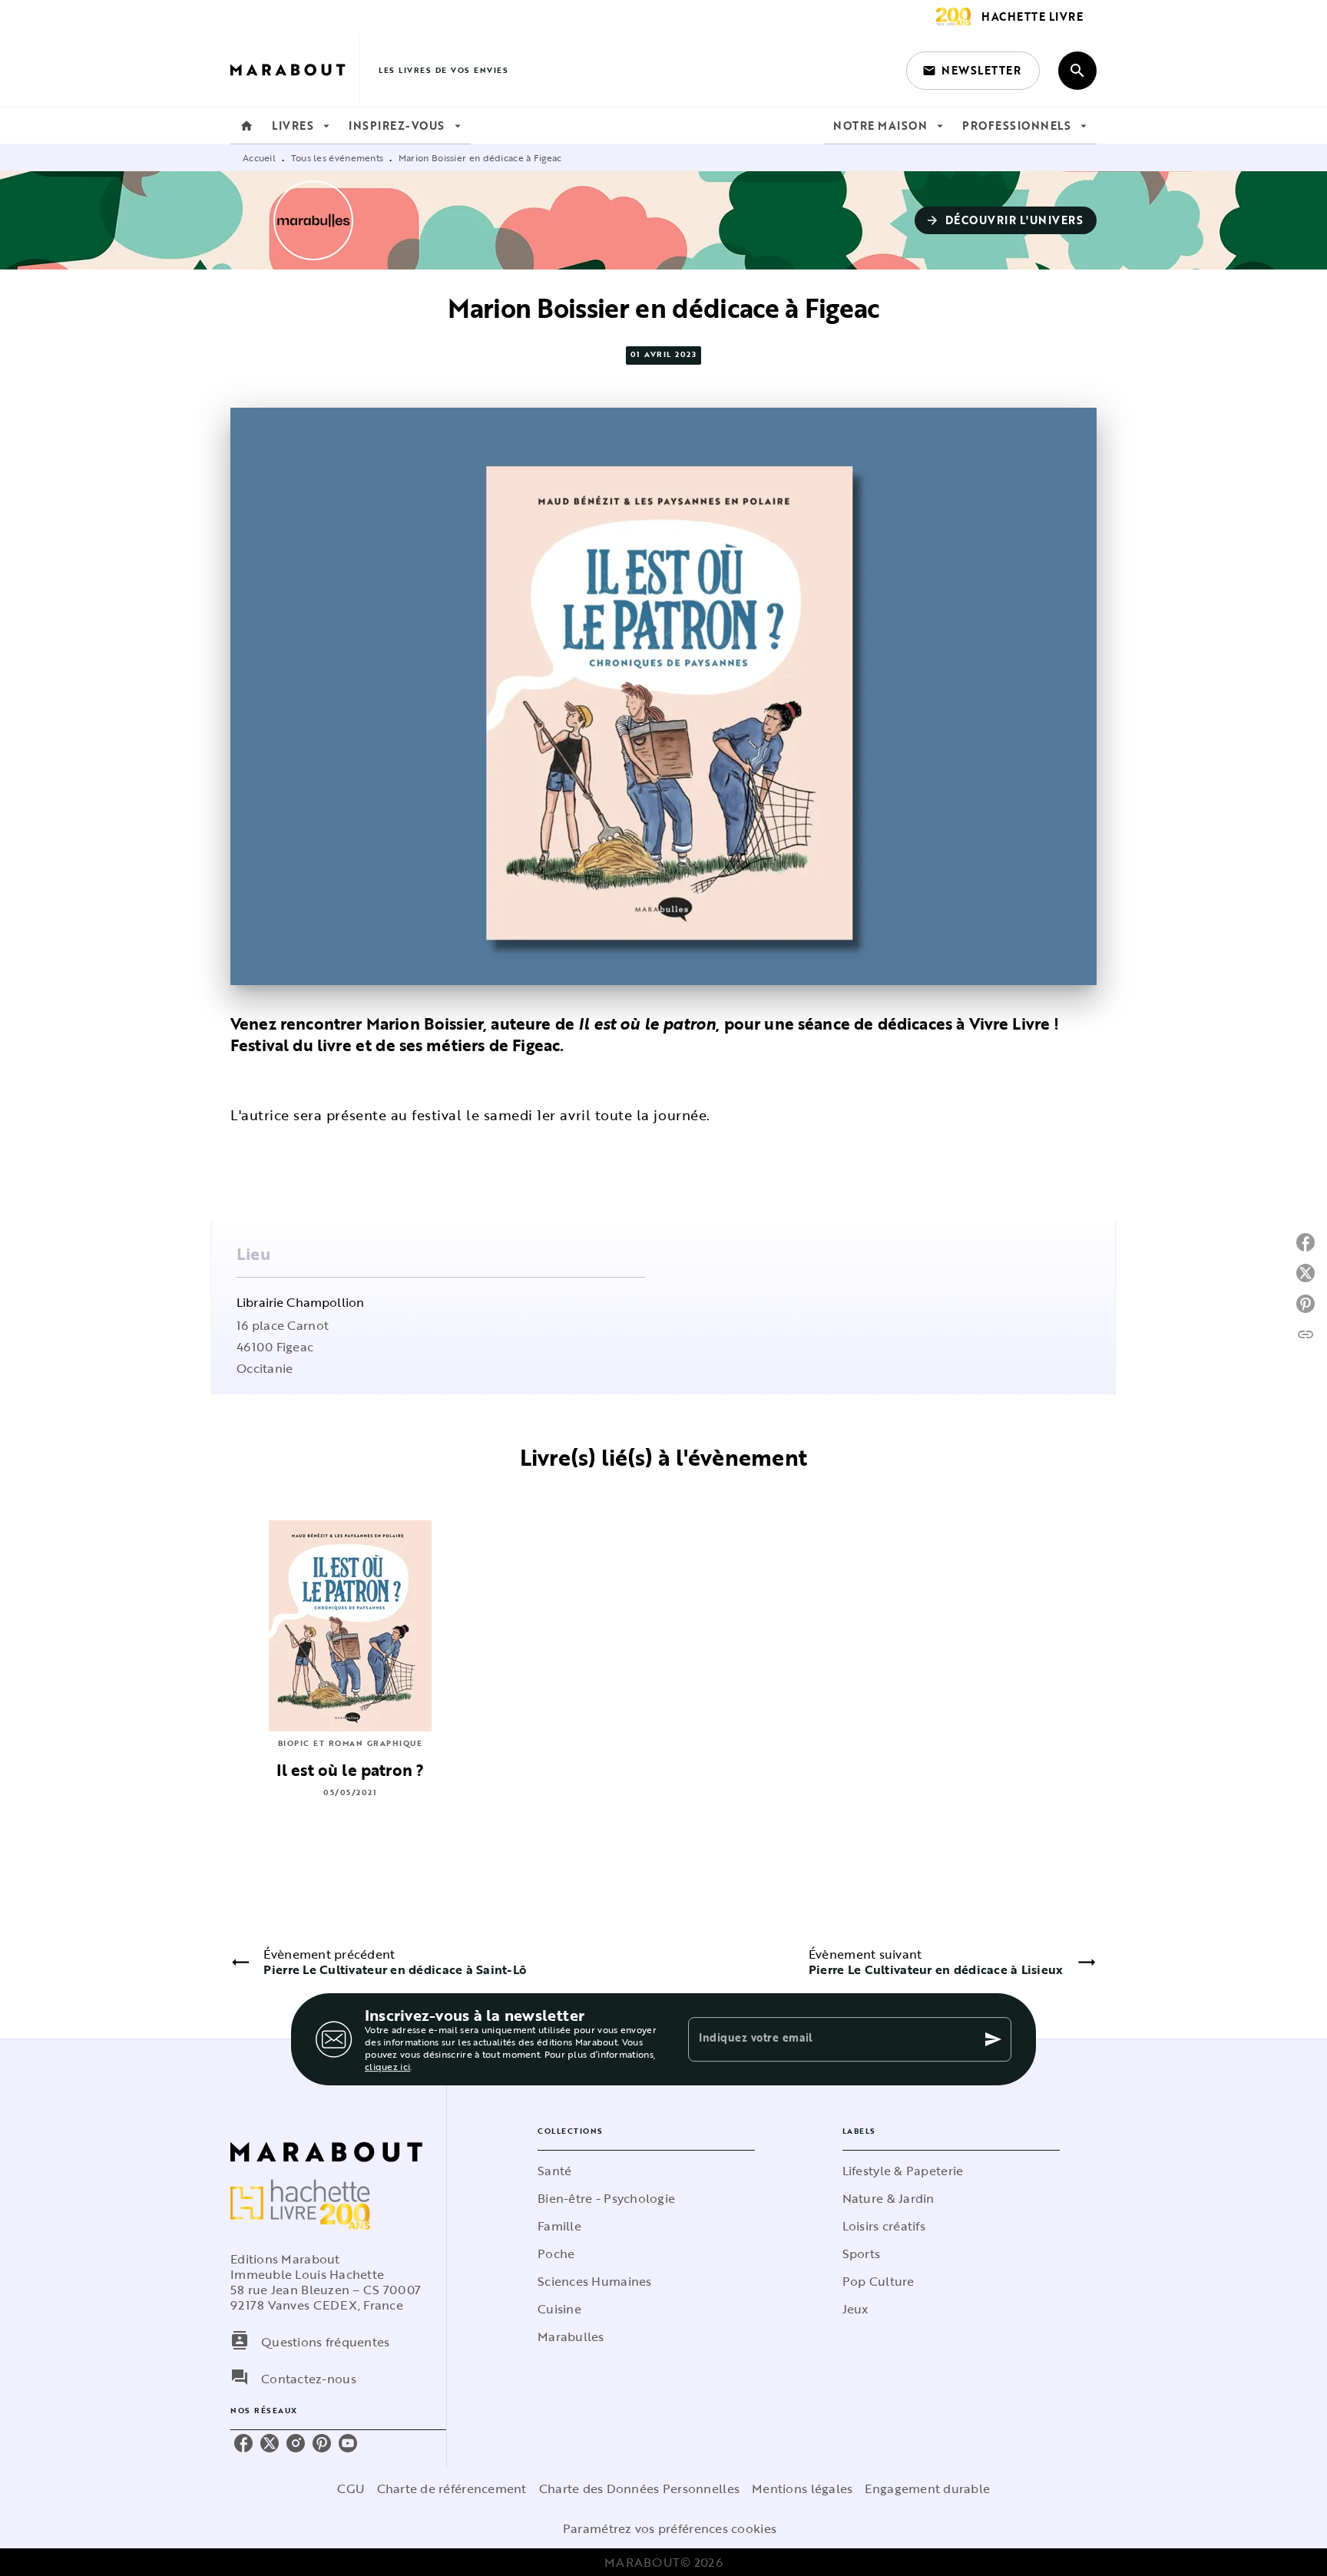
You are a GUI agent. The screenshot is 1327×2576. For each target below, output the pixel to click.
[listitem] (243, 2443)
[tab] (247, 126)
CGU (351, 2488)
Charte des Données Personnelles (639, 2488)
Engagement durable (927, 2488)
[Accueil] (295, 70)
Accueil (259, 157)
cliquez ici (387, 2066)
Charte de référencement (452, 2488)
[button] (973, 71)
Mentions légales (802, 2488)
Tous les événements (338, 157)
